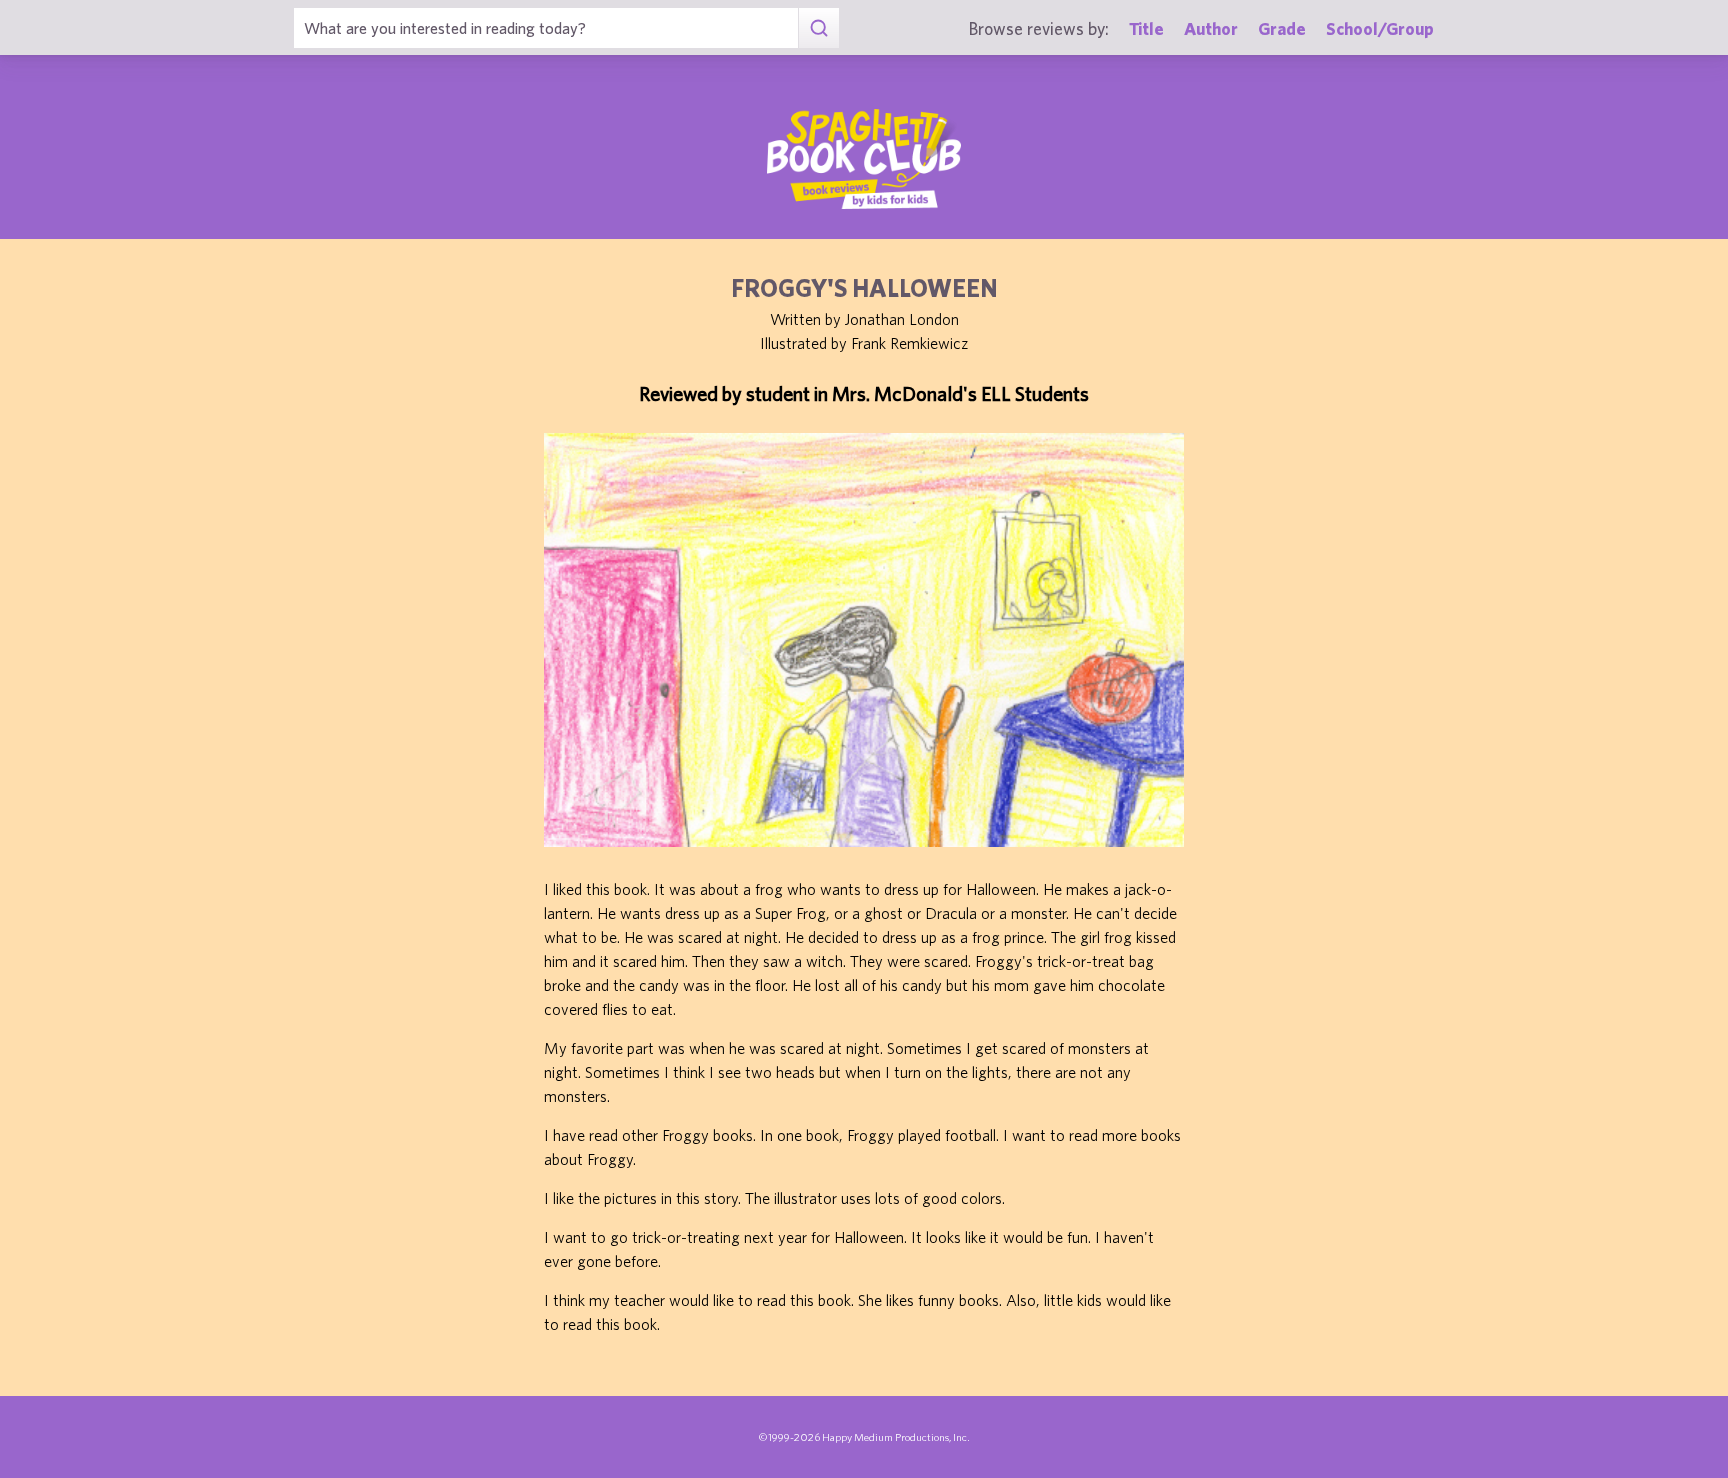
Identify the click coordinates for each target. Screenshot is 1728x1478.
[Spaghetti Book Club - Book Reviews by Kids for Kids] (864, 159)
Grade (1282, 28)
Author (1211, 28)
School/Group (1380, 28)
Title (1146, 28)
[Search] (818, 28)
